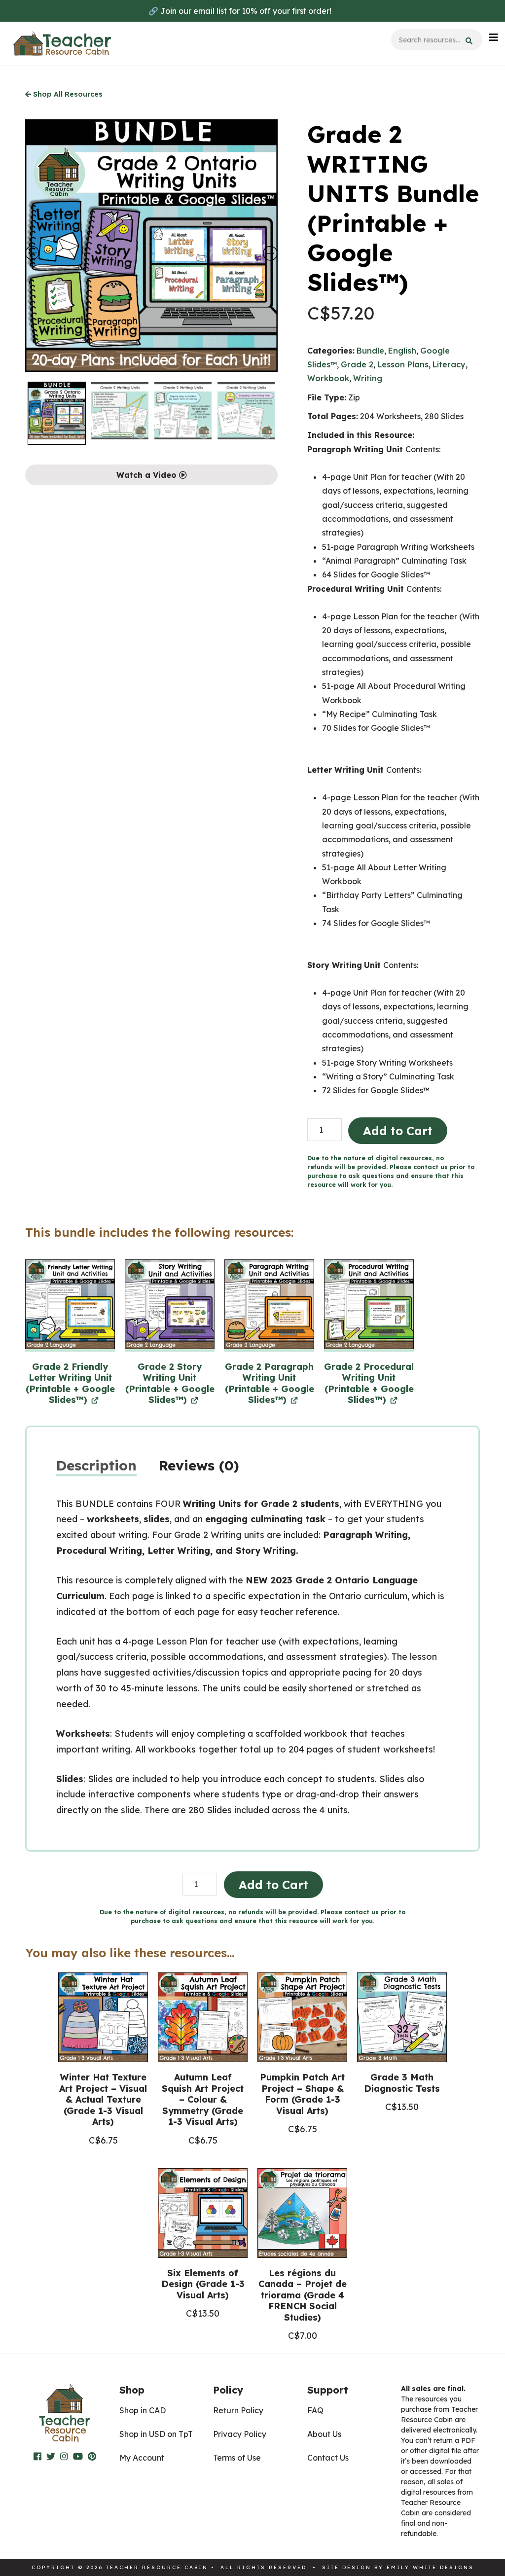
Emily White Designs (430, 2567)
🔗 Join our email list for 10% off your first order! (240, 11)
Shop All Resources (67, 94)
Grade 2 (357, 364)
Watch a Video (148, 475)
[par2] (269, 1306)
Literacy (449, 364)
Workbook (328, 378)
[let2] (70, 1306)
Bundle (370, 351)
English (402, 351)
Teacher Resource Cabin (62, 44)
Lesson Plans (403, 364)
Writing (368, 378)
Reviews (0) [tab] (199, 1465)
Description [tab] (96, 1465)
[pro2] (369, 1306)
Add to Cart (398, 1131)
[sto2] (170, 1306)
